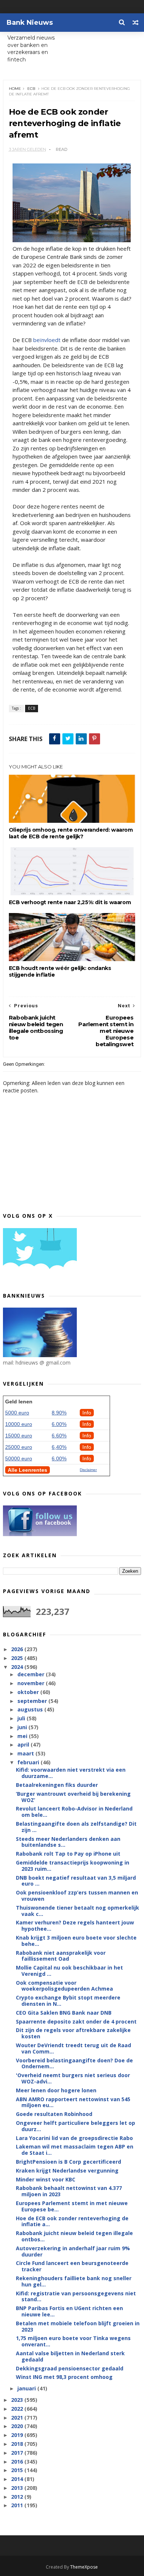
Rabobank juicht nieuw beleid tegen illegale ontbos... (74, 2236)
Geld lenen (19, 1402)
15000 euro (19, 1436)
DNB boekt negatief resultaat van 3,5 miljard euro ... (76, 1881)
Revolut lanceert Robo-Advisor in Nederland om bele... (74, 1812)
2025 (18, 1658)
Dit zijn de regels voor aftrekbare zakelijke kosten (73, 2033)
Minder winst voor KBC (46, 2179)
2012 (18, 2497)
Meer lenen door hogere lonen (56, 2090)
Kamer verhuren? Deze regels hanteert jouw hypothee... (75, 1926)
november (32, 1683)
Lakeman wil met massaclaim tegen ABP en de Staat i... (75, 2150)
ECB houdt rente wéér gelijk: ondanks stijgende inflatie (60, 971)
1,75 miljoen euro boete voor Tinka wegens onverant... (73, 2341)
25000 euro (19, 1447)
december (32, 1674)
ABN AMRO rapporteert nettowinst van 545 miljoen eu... (73, 2102)
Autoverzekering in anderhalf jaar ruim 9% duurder (73, 2251)
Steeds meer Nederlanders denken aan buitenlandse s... (68, 1842)
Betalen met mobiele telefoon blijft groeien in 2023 (78, 2326)
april (24, 1745)
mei (23, 1736)
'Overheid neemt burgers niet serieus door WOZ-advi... (73, 2078)
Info (87, 1413)
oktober (29, 1692)
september (33, 1701)
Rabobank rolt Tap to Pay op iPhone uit (68, 1854)
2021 (18, 2418)
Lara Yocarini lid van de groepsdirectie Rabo (74, 2138)
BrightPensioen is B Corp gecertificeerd (68, 2162)
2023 (18, 2400)
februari (29, 1762)
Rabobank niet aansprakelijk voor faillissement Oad (61, 1956)
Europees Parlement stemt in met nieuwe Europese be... (72, 2206)
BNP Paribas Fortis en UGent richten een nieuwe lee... (69, 2311)
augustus (31, 1709)
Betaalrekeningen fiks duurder (57, 1785)
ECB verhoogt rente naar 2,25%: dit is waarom (70, 902)
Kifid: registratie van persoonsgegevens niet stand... (76, 2296)
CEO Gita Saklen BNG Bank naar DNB (64, 2013)
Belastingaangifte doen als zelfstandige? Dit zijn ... (76, 1827)
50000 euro (19, 1458)
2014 (18, 2479)
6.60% (59, 1436)
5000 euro (17, 1413)
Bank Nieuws (30, 23)
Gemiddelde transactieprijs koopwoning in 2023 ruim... (73, 1866)
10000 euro (19, 1424)
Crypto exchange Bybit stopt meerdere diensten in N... (68, 2001)
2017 (18, 2453)
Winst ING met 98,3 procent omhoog (64, 2377)
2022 (18, 2409)
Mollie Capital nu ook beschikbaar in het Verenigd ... (69, 1971)
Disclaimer (88, 1470)
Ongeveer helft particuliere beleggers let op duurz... (76, 2126)
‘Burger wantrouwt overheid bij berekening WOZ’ (73, 1797)
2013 (18, 2488)
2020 (18, 2426)
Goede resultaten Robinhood (54, 2114)
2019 (18, 2435)
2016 (18, 2462)
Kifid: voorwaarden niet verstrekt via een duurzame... (71, 1773)
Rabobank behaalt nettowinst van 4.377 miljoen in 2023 (69, 2191)
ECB (31, 89)
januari (27, 2388)
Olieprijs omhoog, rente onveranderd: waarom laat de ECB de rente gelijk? (71, 833)
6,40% (59, 1447)
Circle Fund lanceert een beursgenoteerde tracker (72, 2266)
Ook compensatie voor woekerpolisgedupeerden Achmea (64, 1986)
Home (15, 89)
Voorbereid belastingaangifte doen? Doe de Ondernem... (74, 2063)
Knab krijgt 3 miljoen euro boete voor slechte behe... (76, 1941)
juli (22, 1718)
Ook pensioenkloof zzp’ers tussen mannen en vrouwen (77, 1896)
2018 (18, 2444)
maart (26, 1753)
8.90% (59, 1413)
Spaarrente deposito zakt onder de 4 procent (76, 2021)
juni (23, 1727)
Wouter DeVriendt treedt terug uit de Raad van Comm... (73, 2048)
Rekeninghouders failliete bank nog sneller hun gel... (74, 2281)
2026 (18, 1649)
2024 (18, 1667)
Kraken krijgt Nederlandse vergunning (67, 2171)
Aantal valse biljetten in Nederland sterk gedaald (70, 2356)
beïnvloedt (47, 340)
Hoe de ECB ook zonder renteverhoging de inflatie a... (72, 2221)
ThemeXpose (84, 2567)
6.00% (59, 1424)
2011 (18, 2505)
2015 (18, 2470)
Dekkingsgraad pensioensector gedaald (70, 2368)
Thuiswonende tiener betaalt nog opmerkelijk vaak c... (78, 1911)
